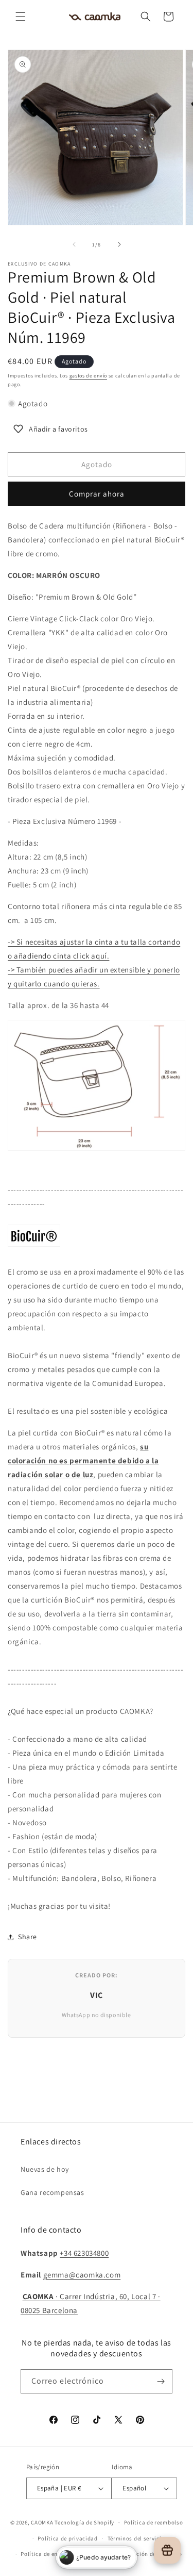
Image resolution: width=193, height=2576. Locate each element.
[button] (21, 16)
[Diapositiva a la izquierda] (74, 244)
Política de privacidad (67, 2538)
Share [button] (28, 1937)
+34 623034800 (84, 2253)
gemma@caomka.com (82, 2275)
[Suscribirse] (161, 2381)
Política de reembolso (154, 2522)
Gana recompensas (52, 2192)
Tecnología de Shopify (84, 2522)
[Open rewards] (167, 2550)
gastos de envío (89, 376)
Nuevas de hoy (45, 2169)
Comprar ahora (97, 494)
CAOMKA (42, 2522)
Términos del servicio (136, 2538)
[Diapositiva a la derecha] (119, 244)
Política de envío (43, 2554)
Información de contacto (148, 2554)
